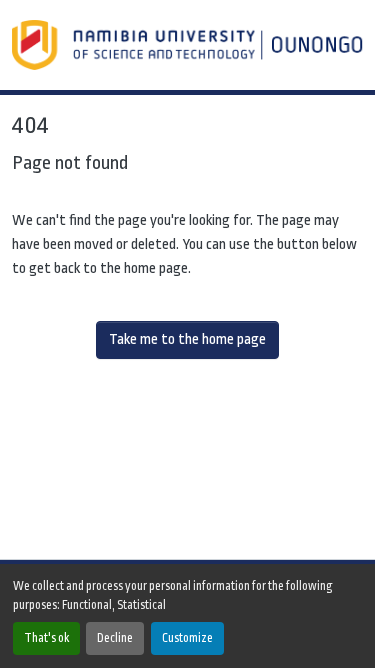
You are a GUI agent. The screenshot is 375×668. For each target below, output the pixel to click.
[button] (189, 45)
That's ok (46, 638)
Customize (187, 638)
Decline (115, 638)
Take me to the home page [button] (187, 339)
